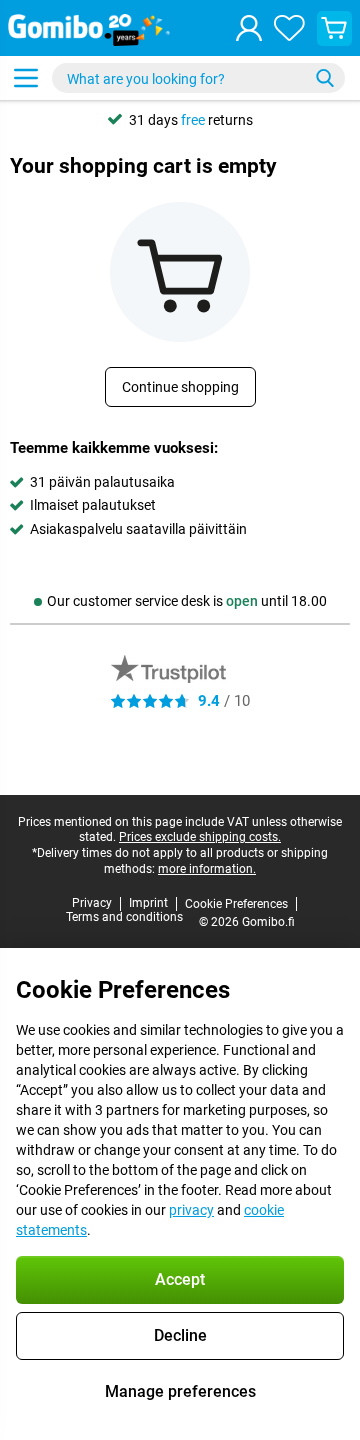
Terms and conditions (124, 917)
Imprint (148, 903)
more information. (207, 869)
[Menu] (26, 78)
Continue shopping (180, 387)
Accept (180, 1279)
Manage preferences (180, 1391)
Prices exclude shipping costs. (200, 837)
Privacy (92, 903)
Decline (180, 1335)
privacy (191, 1210)
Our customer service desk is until (187, 601)
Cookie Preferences (236, 904)
